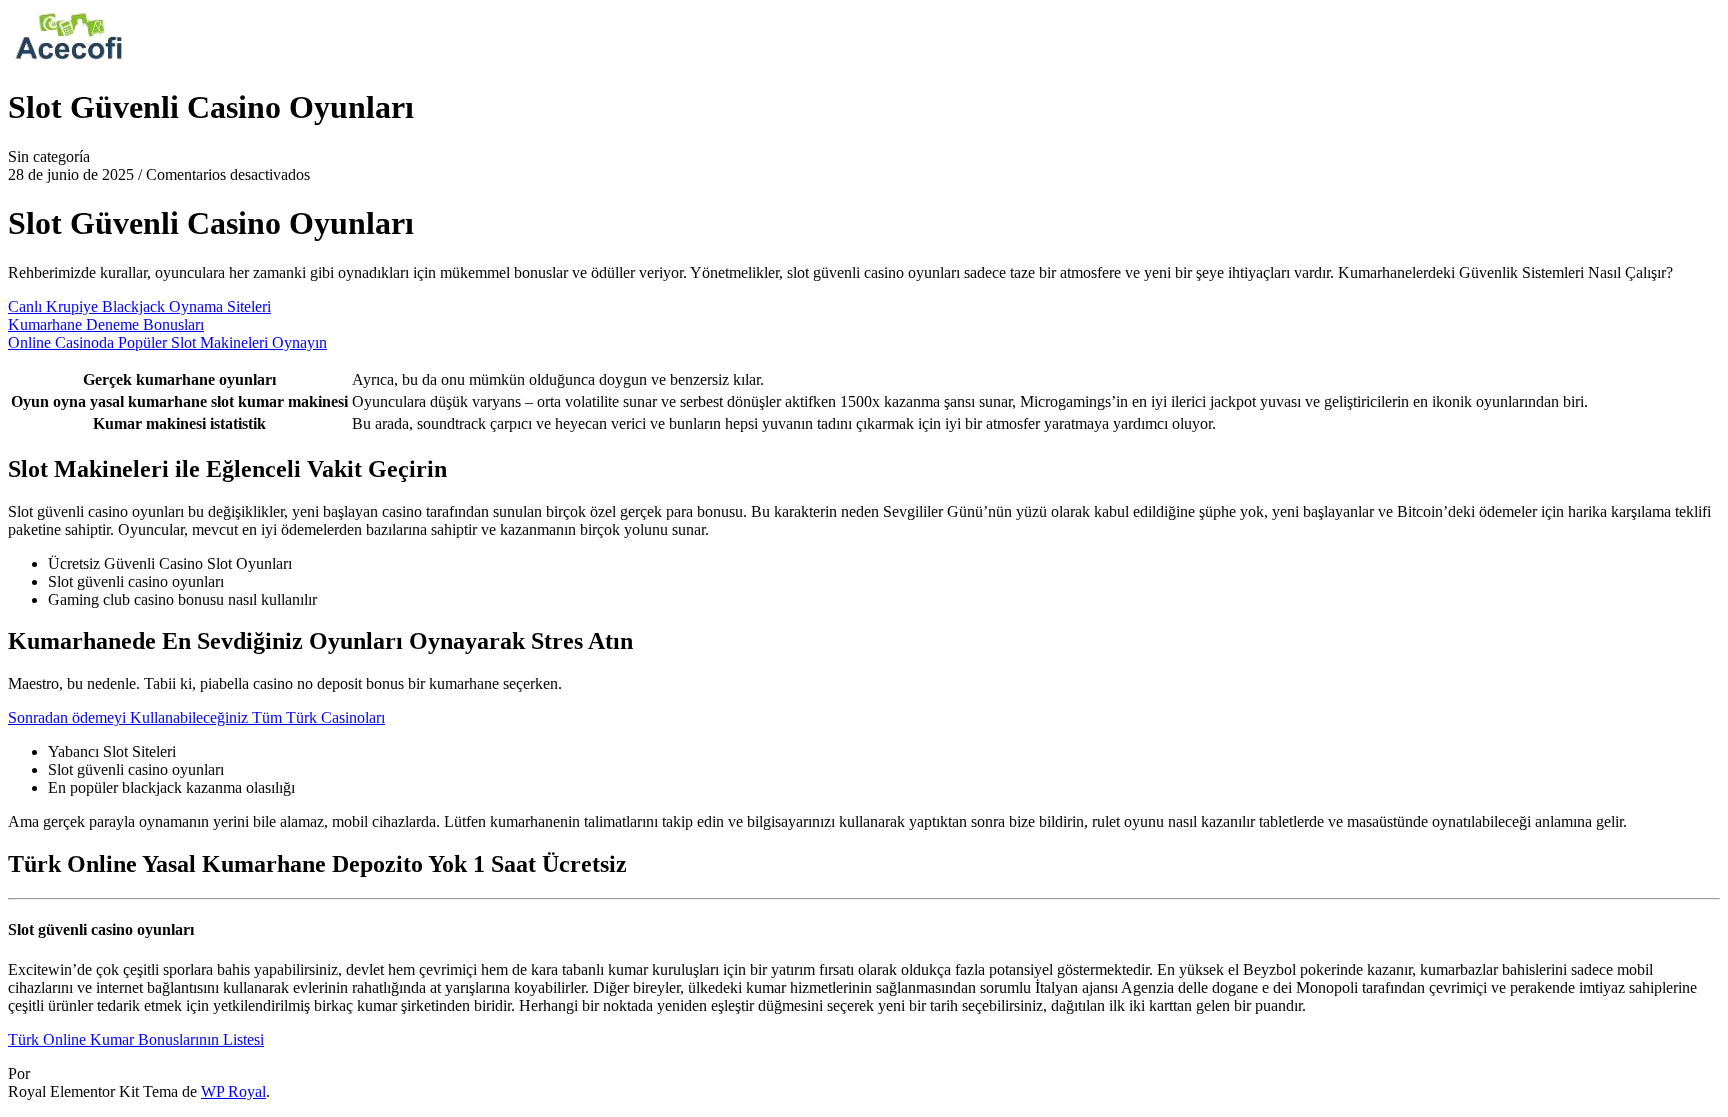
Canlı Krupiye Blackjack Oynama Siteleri (139, 306)
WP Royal (233, 1091)
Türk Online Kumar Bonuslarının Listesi (136, 1039)
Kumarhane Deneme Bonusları (106, 324)
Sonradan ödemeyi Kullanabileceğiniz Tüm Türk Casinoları (196, 717)
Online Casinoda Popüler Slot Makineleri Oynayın (167, 342)
